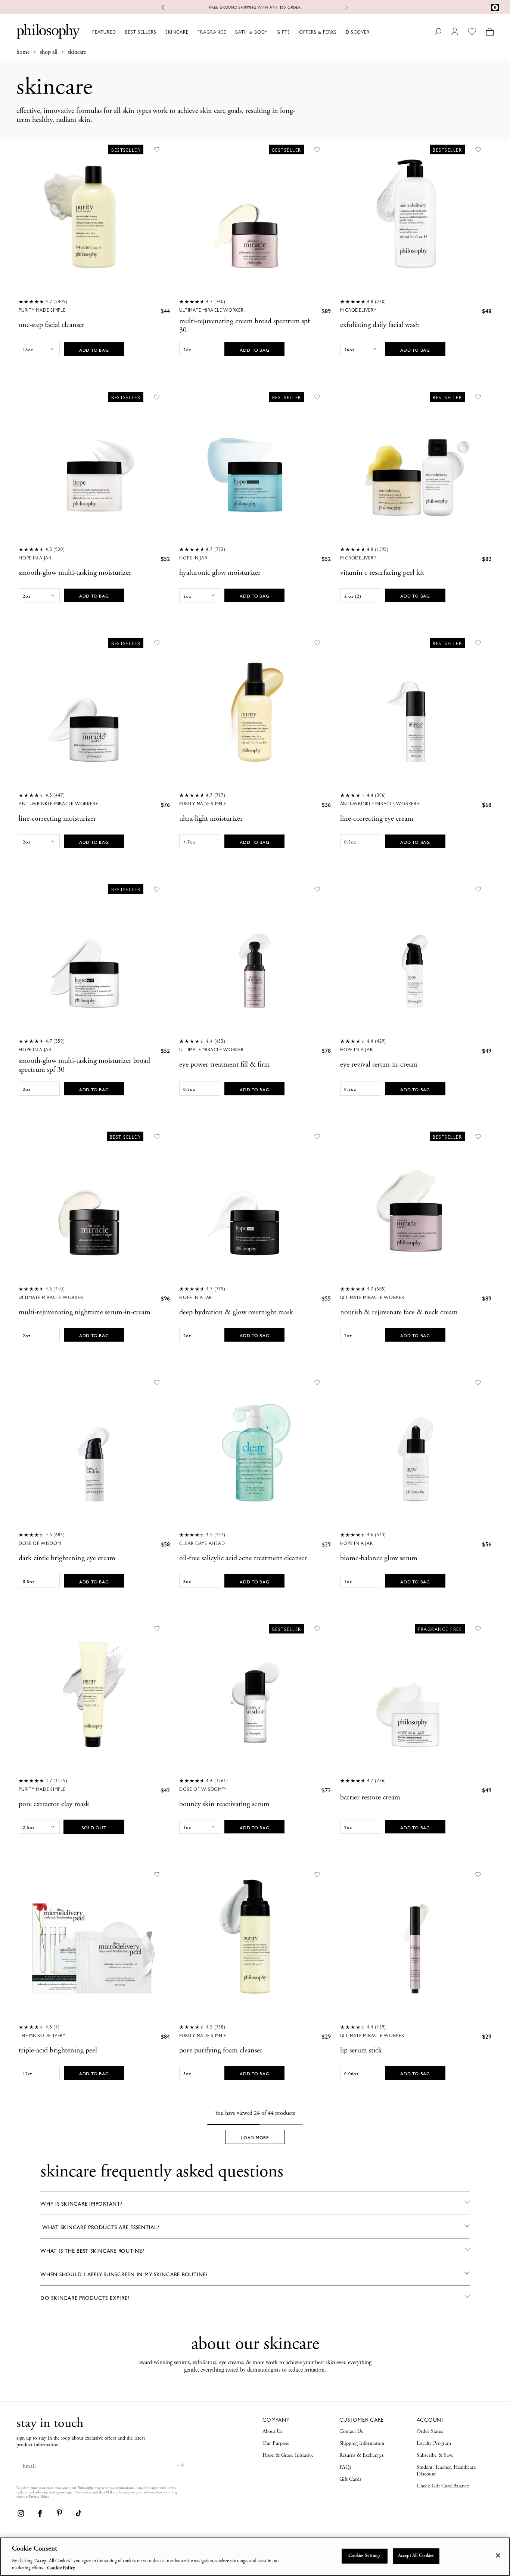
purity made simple (42, 310)
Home (23, 52)
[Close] (498, 2555)
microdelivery (358, 310)
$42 (165, 1790)
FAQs (345, 2468)
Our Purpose (276, 2444)
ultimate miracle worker (211, 310)
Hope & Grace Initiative (288, 2456)
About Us (272, 2432)
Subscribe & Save (435, 2456)
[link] (21, 2513)
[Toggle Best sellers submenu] (160, 32)
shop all (49, 52)
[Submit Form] (181, 2465)
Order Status (430, 2432)
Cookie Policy (61, 2568)
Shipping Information (362, 2444)
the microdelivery (42, 2036)
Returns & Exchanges (362, 2456)
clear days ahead (202, 1543)
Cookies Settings (364, 2556)
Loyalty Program (434, 2444)
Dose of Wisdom (40, 1543)
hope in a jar (35, 558)
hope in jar (193, 558)
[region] (255, 2557)
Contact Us (351, 2432)
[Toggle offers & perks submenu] (340, 32)
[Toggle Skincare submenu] (192, 32)
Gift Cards (350, 2480)
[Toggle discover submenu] (373, 32)
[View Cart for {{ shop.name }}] (490, 32)
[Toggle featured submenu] (119, 32)
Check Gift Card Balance (443, 2486)
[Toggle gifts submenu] (293, 32)
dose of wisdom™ (203, 1789)
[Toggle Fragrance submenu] (230, 32)
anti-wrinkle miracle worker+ (59, 804)
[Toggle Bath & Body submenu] (271, 32)
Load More (255, 2138)
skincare (77, 52)
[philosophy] (48, 31)
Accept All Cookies (416, 2556)
